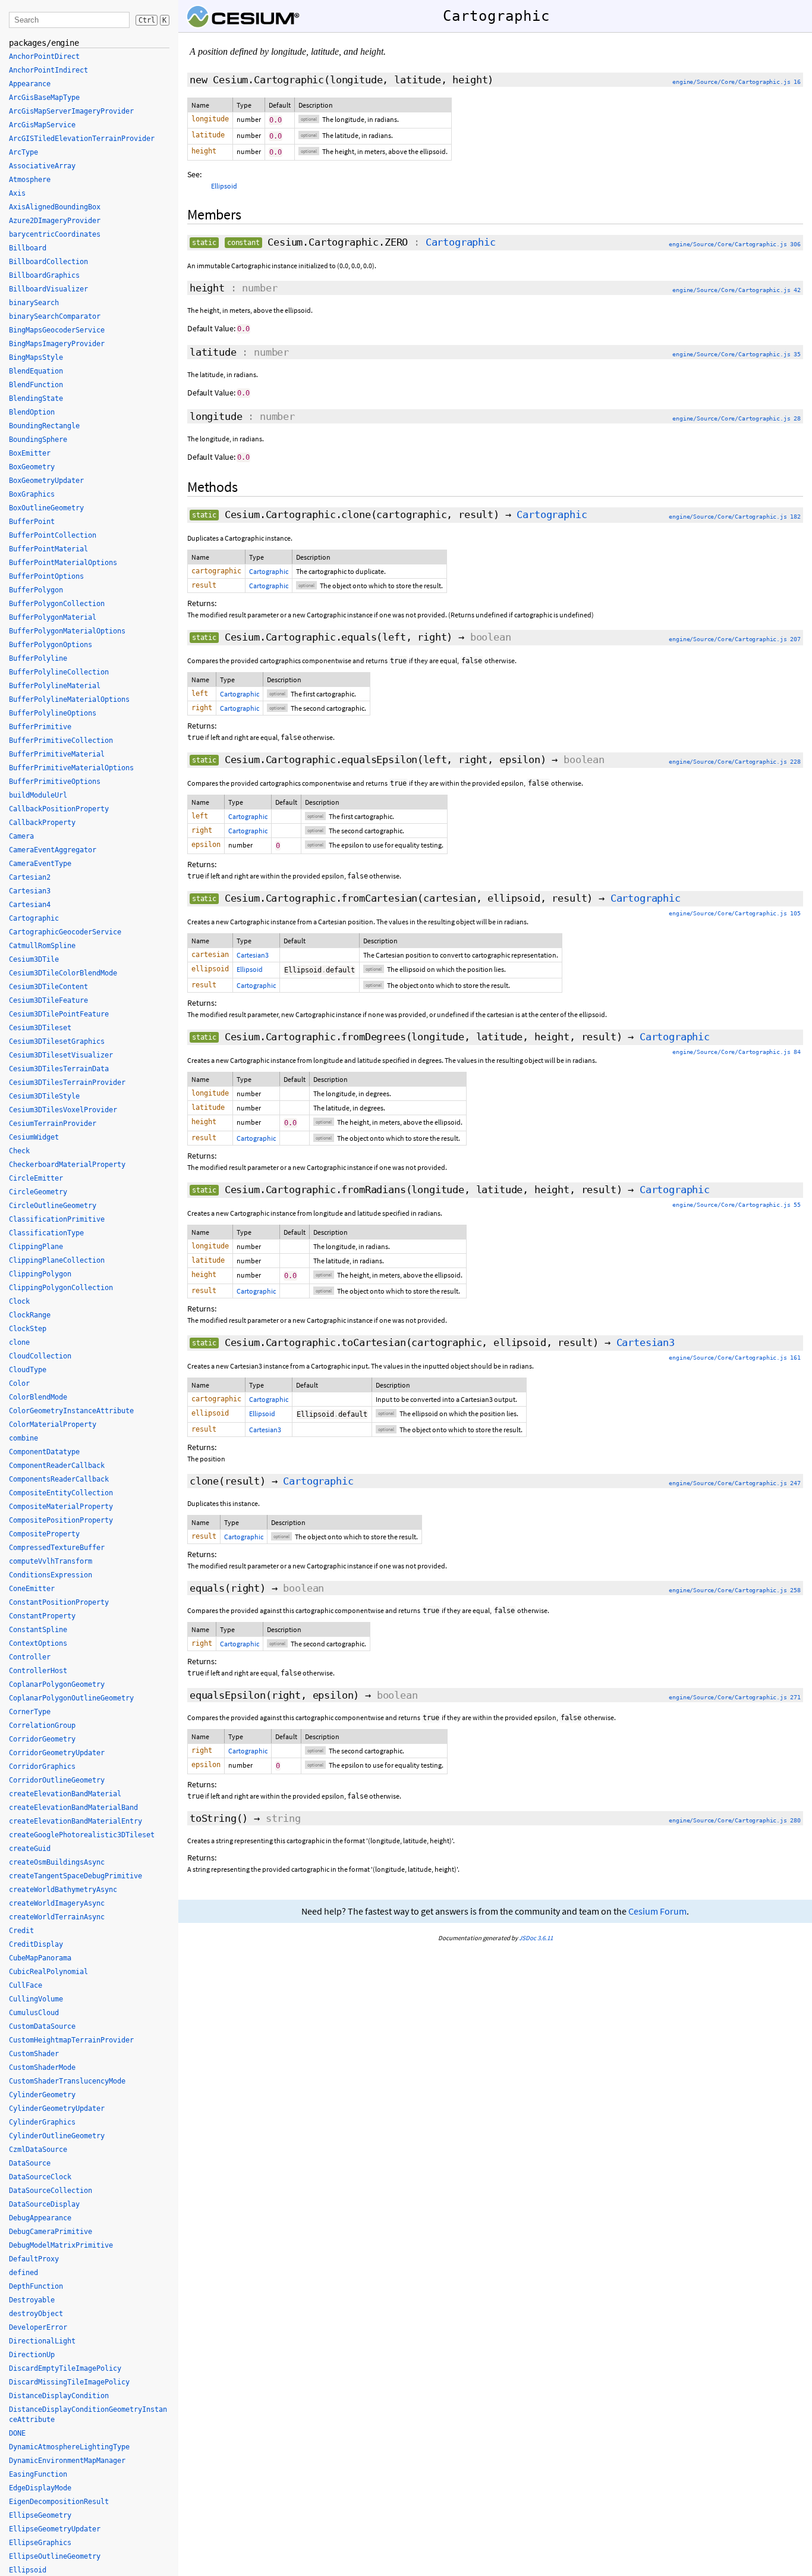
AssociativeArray (42, 166)
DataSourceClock (40, 2177)
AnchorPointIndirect (48, 70)
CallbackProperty (42, 823)
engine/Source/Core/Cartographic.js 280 (735, 1820)
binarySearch (34, 303)
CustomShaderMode (42, 2067)
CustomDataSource (42, 2026)
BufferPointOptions (46, 576)
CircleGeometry (38, 1192)
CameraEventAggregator (53, 850)
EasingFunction (38, 2474)
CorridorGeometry (42, 1739)
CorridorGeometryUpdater (57, 1753)
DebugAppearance (40, 2218)
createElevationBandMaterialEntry (75, 1821)
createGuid (30, 1849)
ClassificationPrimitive (57, 1219)
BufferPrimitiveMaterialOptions (71, 768)
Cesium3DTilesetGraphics (57, 1041)
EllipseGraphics (40, 2543)
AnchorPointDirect (44, 57)
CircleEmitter (36, 1178)
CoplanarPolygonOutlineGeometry (71, 1698)
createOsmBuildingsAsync (57, 1862)
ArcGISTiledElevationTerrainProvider (82, 139)
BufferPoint (32, 522)
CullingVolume (36, 1999)
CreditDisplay (36, 1944)
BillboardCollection (48, 262)
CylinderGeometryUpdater (57, 2109)
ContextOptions (38, 1643)
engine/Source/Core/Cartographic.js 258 (735, 1590)
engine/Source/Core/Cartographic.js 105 (735, 913)
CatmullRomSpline (42, 946)
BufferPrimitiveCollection (61, 741)
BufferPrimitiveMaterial (57, 754)
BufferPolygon (36, 590)
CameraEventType (40, 864)
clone (19, 1342)
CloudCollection (40, 1356)
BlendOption (32, 412)
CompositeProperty (44, 1534)
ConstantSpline (38, 1630)
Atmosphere (30, 180)
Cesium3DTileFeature (48, 1000)
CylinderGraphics (42, 2122)
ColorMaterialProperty (53, 1425)
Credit (21, 1931)
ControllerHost (38, 1671)
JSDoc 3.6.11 (536, 1938)
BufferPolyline (38, 658)
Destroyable (32, 2300)
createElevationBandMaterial (65, 1794)
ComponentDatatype (44, 1452)
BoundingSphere (38, 440)
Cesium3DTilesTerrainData (59, 1069)
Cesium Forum (657, 1911)
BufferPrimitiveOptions (55, 782)
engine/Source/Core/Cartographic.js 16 (737, 82)
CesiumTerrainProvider (53, 1124)
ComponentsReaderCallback (59, 1479)
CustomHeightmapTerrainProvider (71, 2040)
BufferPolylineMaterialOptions (69, 699)
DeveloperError (38, 2327)
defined (23, 2273)
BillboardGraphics (44, 275)
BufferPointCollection (53, 535)
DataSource (30, 2163)
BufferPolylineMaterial (55, 686)
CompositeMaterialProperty (61, 1507)
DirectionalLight (42, 2341)
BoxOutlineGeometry (46, 508)
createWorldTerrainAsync (57, 1917)
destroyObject (36, 2314)
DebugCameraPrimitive (51, 2232)
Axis (17, 193)
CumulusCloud (34, 2013)
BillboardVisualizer (48, 289)
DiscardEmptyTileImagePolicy (65, 2368)
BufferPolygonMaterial (53, 617)
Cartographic (461, 242)
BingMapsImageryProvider (57, 344)
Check (19, 1151)
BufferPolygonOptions (51, 645)
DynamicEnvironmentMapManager (67, 2461)
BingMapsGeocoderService (57, 330)
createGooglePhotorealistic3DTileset (82, 1835)
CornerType (30, 1712)
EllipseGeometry (40, 2515)
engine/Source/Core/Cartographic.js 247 (735, 1483)
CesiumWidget (34, 1137)
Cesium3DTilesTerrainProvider (67, 1083)
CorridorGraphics (42, 1767)
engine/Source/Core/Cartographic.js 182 (735, 517)
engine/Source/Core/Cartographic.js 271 (735, 1697)
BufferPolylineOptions (53, 713)
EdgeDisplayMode (40, 2488)
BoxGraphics (32, 494)
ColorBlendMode (38, 1397)
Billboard (28, 248)
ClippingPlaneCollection (57, 1260)
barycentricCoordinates (55, 234)
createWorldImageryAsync (57, 1903)
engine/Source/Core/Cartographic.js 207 (735, 639)
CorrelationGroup (42, 1725)
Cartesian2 (30, 877)
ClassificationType (46, 1233)
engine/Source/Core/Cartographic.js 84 (737, 1052)
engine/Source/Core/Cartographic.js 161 (735, 1358)
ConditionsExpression (51, 1575)
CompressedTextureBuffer (57, 1548)
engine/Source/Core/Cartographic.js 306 (735, 244)
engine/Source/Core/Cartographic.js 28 (737, 418)
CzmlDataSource (38, 2150)
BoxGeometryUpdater (46, 481)
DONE (17, 2433)
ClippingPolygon (40, 1274)
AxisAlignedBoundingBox (55, 207)
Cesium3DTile (34, 959)
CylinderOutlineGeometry (57, 2136)
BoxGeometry (32, 467)
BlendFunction (36, 385)
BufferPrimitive (40, 727)
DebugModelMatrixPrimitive (61, 2245)
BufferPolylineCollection (59, 672)
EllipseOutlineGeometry (55, 2556)
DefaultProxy (34, 2259)
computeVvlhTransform (51, 1561)
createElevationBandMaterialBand (73, 1808)
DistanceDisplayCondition (59, 2396)
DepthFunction (36, 2286)
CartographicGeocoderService (65, 932)
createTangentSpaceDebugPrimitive (75, 1876)
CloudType (28, 1370)
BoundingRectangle (44, 426)
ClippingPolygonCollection (61, 1288)
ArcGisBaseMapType (44, 98)
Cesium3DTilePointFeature (59, 1014)
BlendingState (36, 399)
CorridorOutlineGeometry (57, 1780)
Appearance (30, 84)
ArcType (23, 152)
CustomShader (34, 2054)
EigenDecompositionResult (59, 2502)
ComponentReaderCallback (57, 1466)
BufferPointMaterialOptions (63, 563)
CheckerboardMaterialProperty (67, 1165)
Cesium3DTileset (40, 1028)
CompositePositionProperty (61, 1520)
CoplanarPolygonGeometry (57, 1684)
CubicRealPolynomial (48, 1972)
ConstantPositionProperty (59, 1602)
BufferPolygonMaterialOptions (67, 631)
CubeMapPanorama (40, 1958)
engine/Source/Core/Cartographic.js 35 (737, 354)
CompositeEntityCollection (61, 1493)
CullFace (26, 1985)
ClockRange (30, 1315)
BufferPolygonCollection (57, 604)
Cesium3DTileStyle (44, 1096)
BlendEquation (36, 371)
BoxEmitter (30, 453)
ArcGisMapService (42, 125)
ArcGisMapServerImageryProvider (71, 111)
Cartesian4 (30, 905)
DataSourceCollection (51, 2191)
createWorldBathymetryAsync (63, 1890)
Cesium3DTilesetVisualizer (61, 1055)
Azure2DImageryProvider (55, 221)
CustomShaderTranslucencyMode (67, 2081)
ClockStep (28, 1329)
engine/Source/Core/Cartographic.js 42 (737, 290)
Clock (19, 1301)
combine (23, 1438)
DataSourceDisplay (44, 2204)
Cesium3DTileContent (48, 987)
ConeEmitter (32, 1589)
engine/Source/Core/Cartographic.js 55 (737, 1205)
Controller (30, 1657)
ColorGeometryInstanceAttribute (71, 1411)
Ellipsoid (224, 186)
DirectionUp (32, 2355)
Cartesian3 (253, 955)
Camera (21, 836)
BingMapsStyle (36, 357)
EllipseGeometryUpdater (55, 2529)
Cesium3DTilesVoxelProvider (63, 1110)
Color (19, 1383)
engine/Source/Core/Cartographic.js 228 (735, 762)
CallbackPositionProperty (59, 809)
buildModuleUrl (38, 795)
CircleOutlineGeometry (53, 1206)
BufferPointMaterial (48, 549)
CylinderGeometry (42, 2095)
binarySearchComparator (55, 316)
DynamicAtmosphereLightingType (69, 2447)
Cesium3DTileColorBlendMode (63, 973)
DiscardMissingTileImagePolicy (69, 2382)
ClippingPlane (36, 1247)
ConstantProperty (42, 1616)
